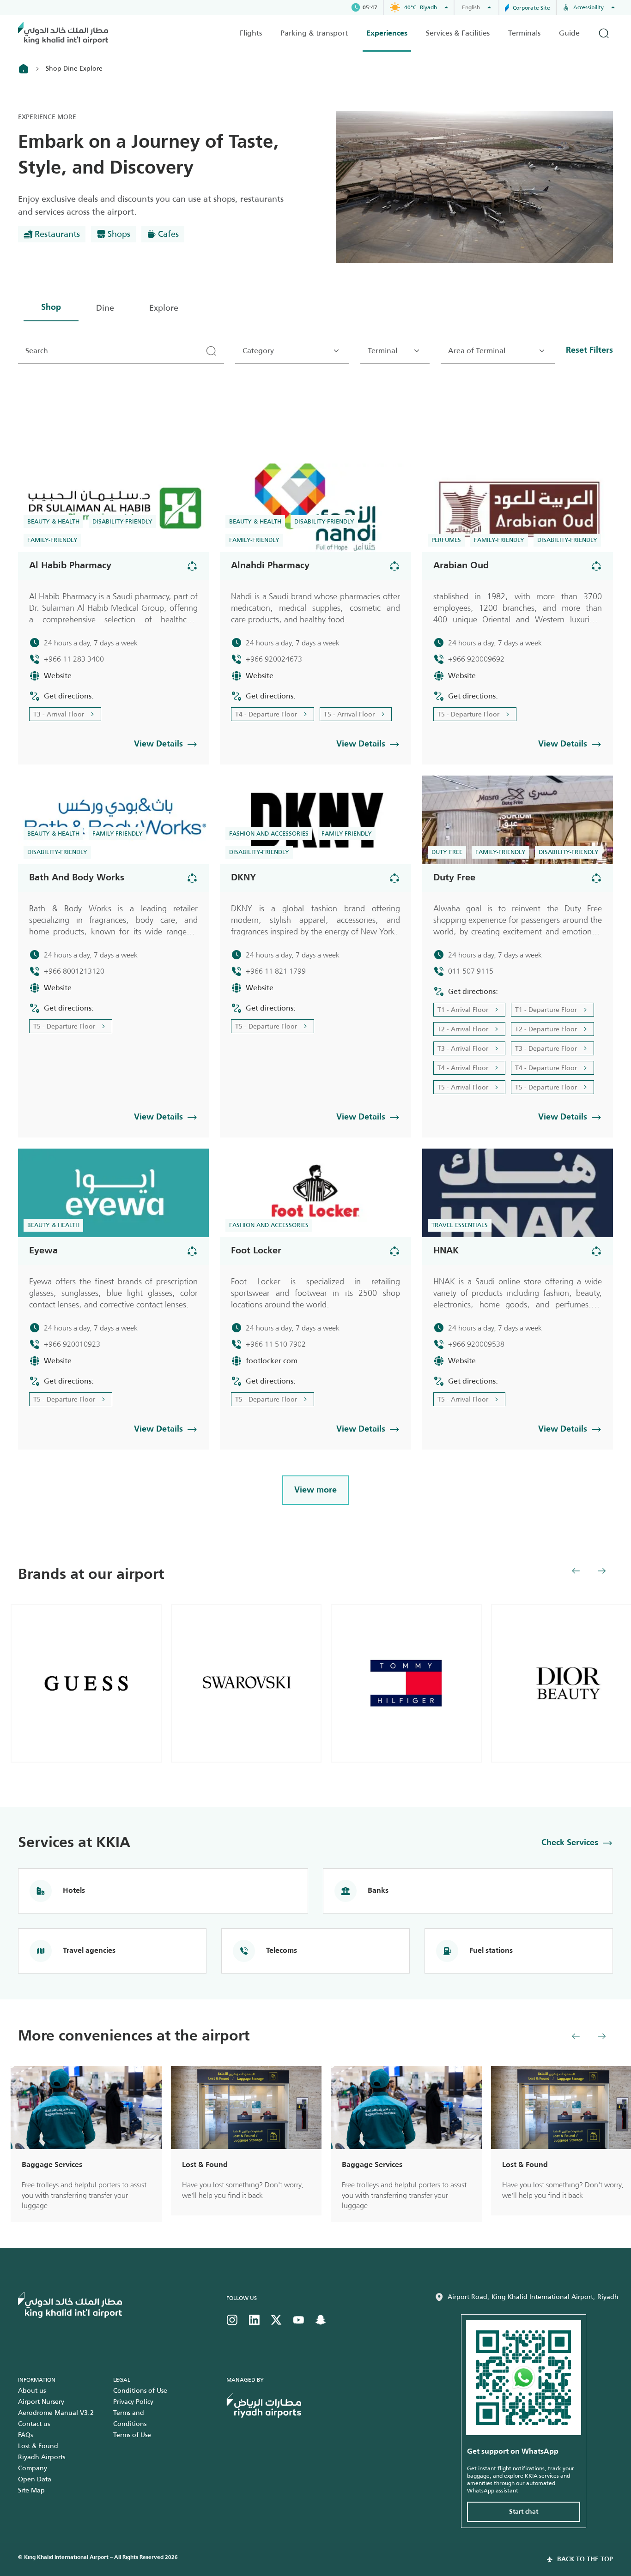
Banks (378, 1891)
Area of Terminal (477, 351)
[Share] (192, 566)
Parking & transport (314, 33)
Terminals (524, 33)
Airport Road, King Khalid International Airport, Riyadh (533, 2297)
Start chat (524, 2512)
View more (315, 1490)
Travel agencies (89, 1951)
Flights (251, 33)
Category (258, 351)
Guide (569, 33)
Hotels (74, 1891)
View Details (158, 744)
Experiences (387, 34)
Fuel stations (491, 1951)
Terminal (382, 351)
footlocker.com (272, 1361)
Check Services (570, 1843)
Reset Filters (589, 350)
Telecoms (282, 1951)
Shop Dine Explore (74, 68)
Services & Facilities (458, 33)
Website (58, 676)
